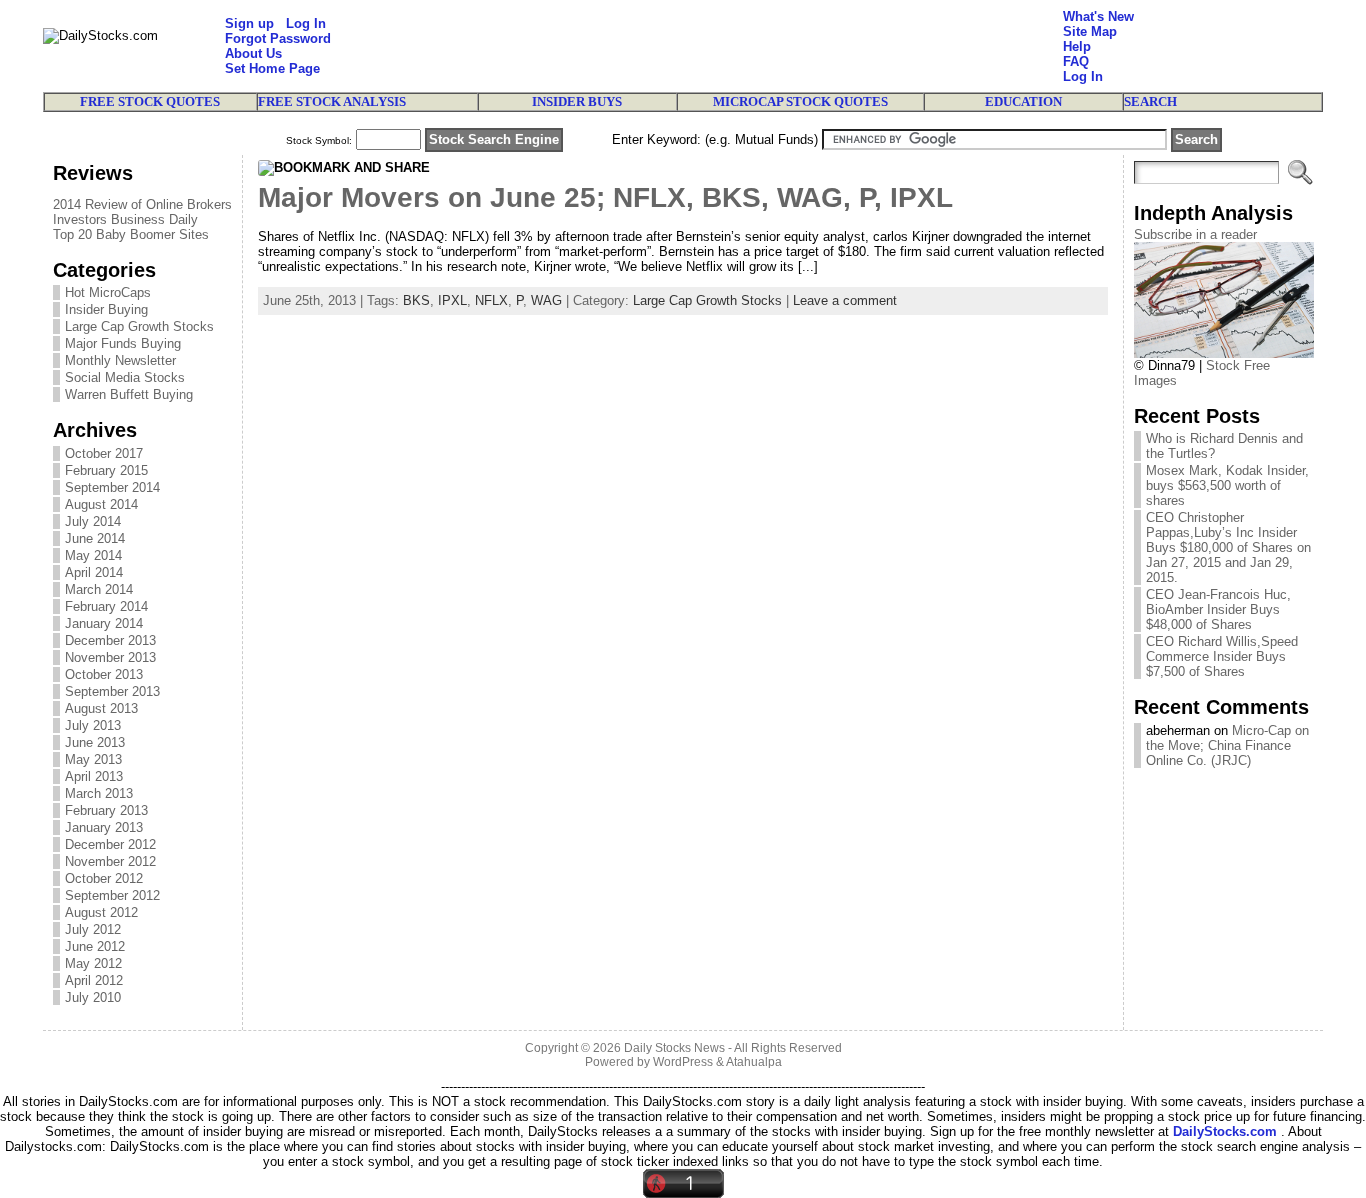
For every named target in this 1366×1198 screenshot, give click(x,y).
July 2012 (93, 929)
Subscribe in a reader (1195, 234)
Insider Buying (106, 309)
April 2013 (94, 776)
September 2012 (112, 895)
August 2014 (101, 504)
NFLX (491, 300)
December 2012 (110, 844)
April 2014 (94, 572)
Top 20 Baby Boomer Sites (131, 234)
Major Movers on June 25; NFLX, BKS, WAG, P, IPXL (605, 197)
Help (1077, 46)
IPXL (452, 300)
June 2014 (95, 538)
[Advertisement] (697, 46)
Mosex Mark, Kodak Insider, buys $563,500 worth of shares (1227, 485)
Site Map (1090, 31)
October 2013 (104, 674)
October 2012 (104, 878)
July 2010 (93, 997)
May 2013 (93, 759)
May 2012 (93, 963)
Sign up (249, 23)
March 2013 (99, 793)
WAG (546, 300)
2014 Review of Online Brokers (142, 204)
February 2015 (106, 470)
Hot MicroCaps (108, 292)
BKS (416, 300)
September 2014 (112, 487)
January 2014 (104, 623)
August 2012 (101, 912)
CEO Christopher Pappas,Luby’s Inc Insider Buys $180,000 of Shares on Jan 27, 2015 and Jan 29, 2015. (1228, 547)
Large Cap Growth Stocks (139, 326)
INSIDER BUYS (577, 101)
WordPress (683, 1062)
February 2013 (106, 810)
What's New (1098, 16)
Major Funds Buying (123, 343)
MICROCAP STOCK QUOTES (800, 101)
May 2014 (93, 555)
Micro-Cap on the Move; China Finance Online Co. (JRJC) (1227, 745)
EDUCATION (1023, 101)
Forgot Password (278, 38)
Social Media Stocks (125, 377)
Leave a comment (845, 300)
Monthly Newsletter (120, 360)
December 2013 (110, 640)
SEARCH (1150, 101)
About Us (253, 53)
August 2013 (101, 708)
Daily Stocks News (674, 1048)
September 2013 (112, 691)
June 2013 (95, 742)
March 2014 (99, 589)
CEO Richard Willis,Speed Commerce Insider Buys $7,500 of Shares (1222, 656)
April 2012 (94, 980)
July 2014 (93, 521)
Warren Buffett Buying (129, 394)
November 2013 (110, 657)
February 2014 (106, 606)
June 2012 (95, 946)
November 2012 (110, 861)
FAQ (1076, 61)
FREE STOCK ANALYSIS (332, 101)
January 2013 (104, 827)
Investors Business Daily (125, 219)
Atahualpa (754, 1062)
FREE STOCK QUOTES (150, 101)
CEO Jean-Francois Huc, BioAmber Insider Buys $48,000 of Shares (1218, 609)
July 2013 (93, 725)
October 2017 (104, 453)
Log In (306, 23)
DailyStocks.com (1225, 1131)
